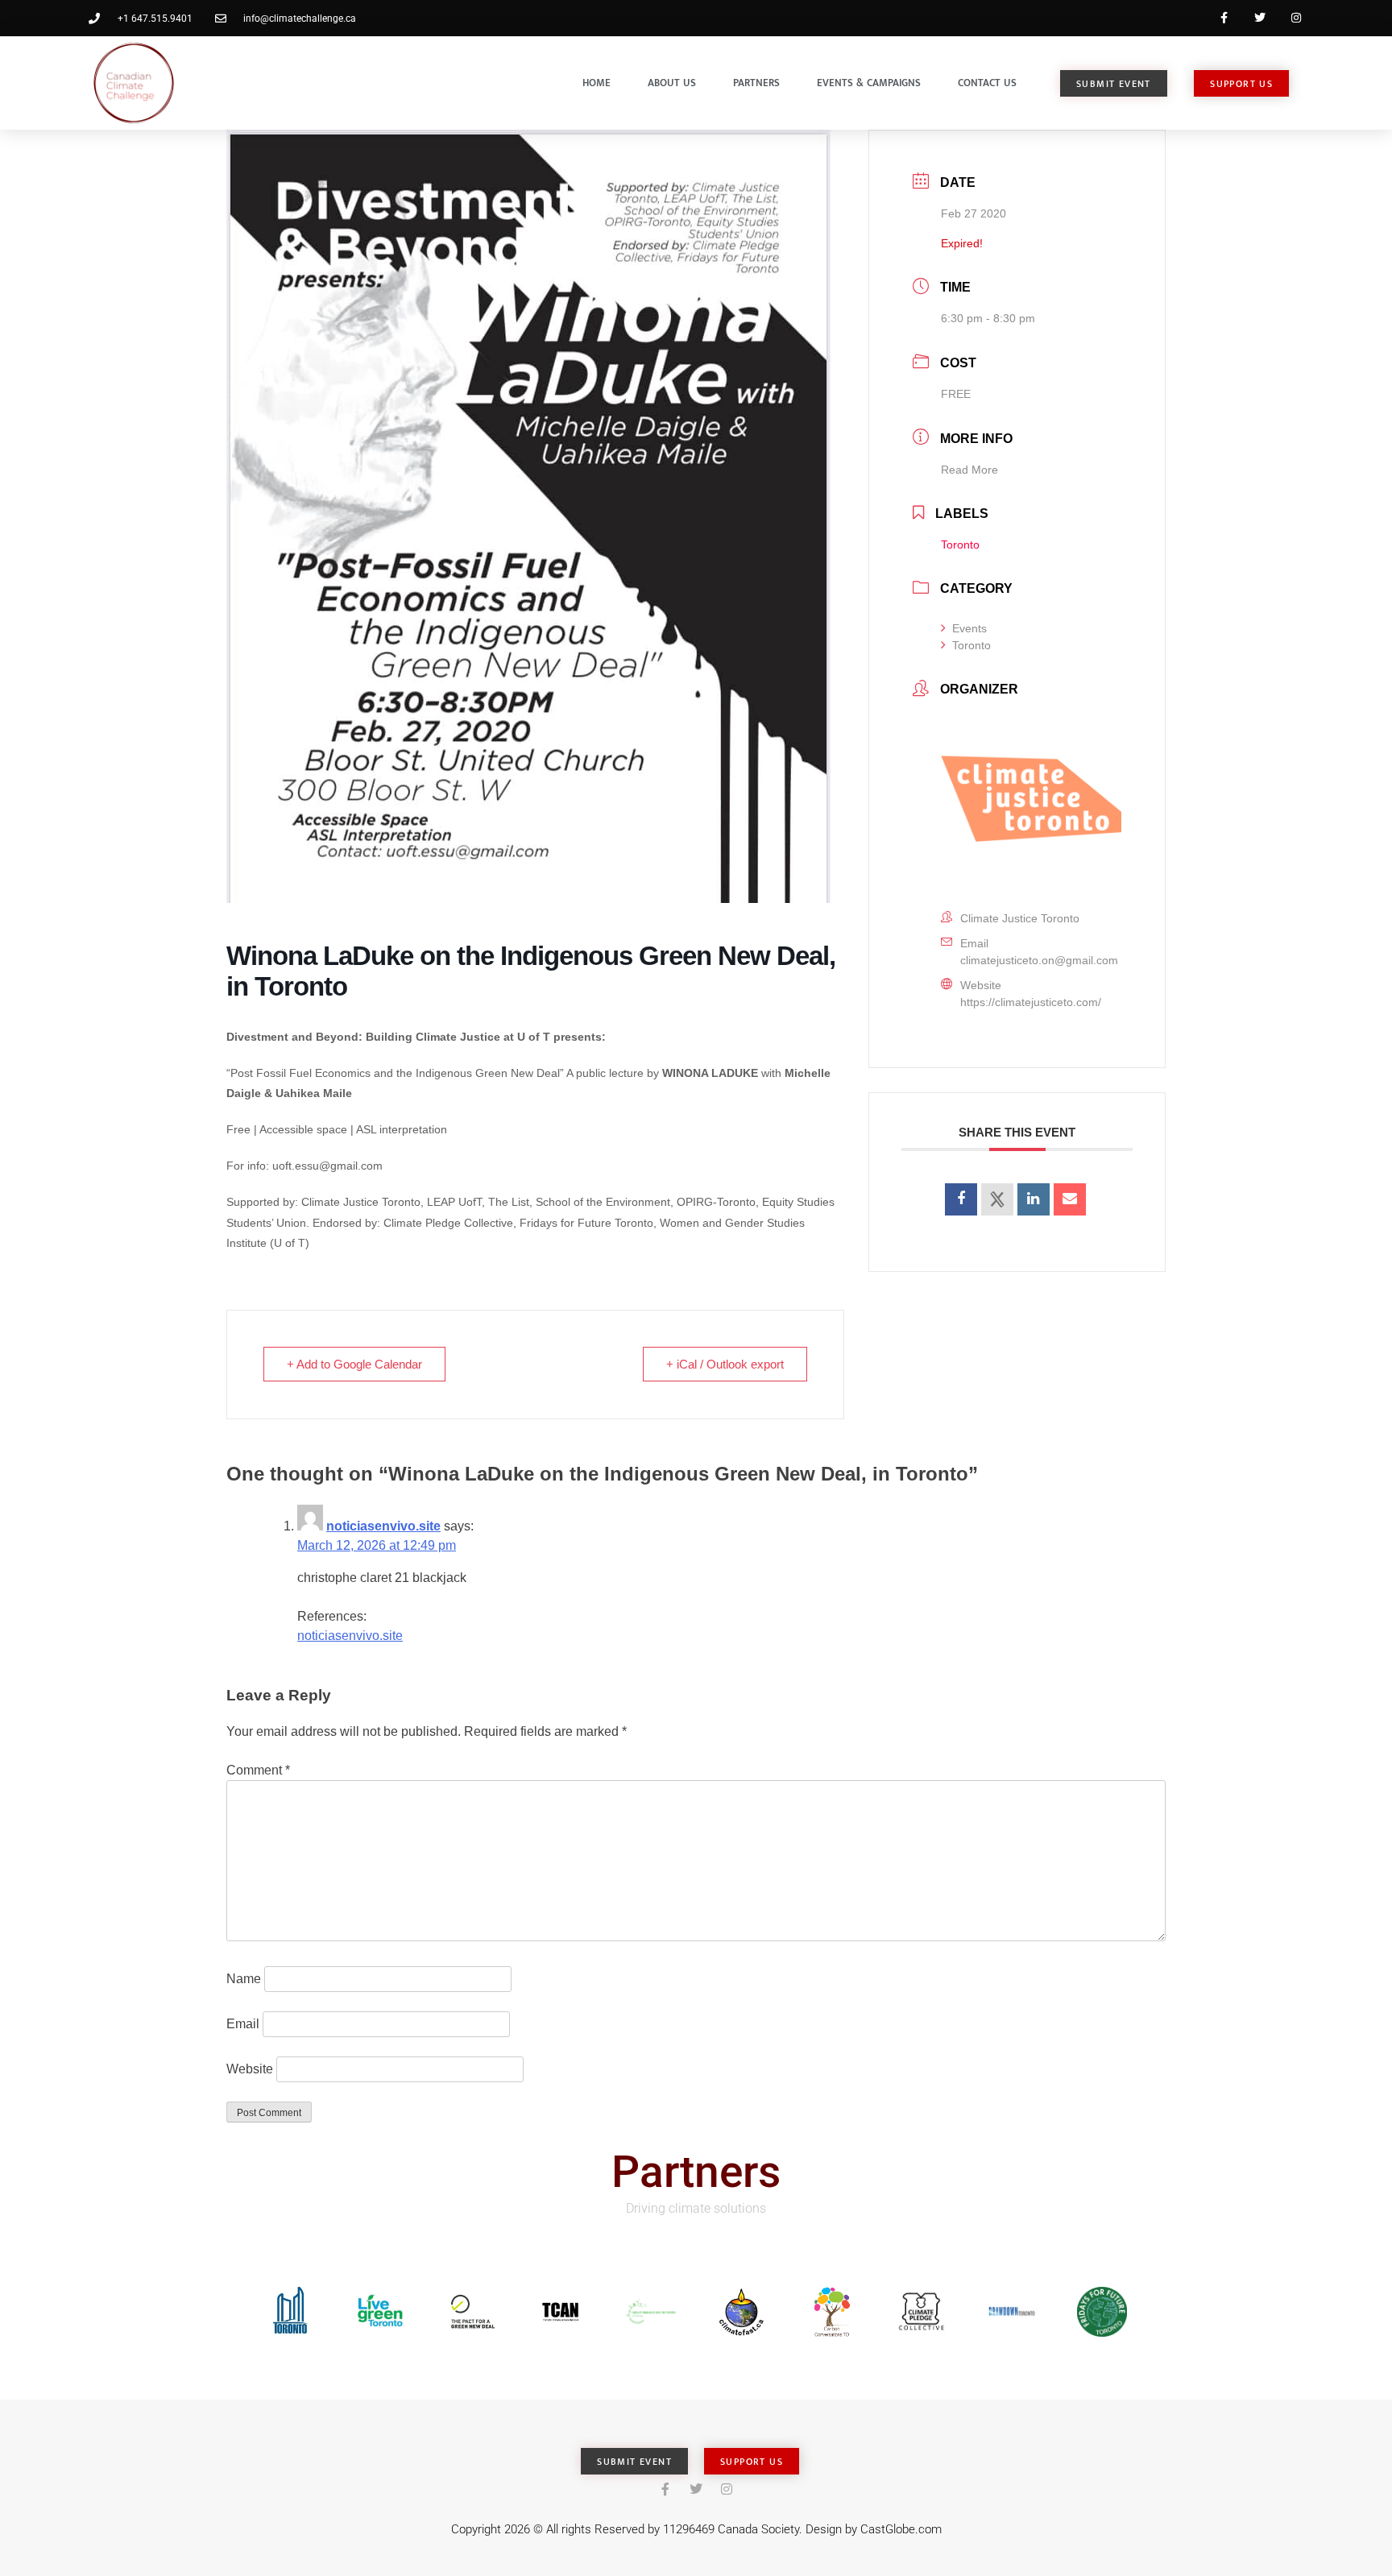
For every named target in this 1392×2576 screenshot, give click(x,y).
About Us (672, 83)
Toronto (971, 645)
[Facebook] (1224, 18)
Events (969, 628)
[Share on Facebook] (961, 1199)
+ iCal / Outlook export (725, 1364)
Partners (756, 83)
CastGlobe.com (901, 2529)
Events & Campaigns (869, 83)
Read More (969, 470)
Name (244, 1979)
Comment (258, 1770)
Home (597, 83)
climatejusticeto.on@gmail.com (1039, 960)
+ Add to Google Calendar (354, 1364)
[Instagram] (1296, 18)
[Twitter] (1259, 18)
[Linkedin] (1034, 1199)
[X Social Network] (997, 1199)
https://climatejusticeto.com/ (1031, 1002)
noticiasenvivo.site (383, 1526)
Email (243, 2024)
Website (250, 2069)
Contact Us (987, 83)
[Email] (1070, 1199)
